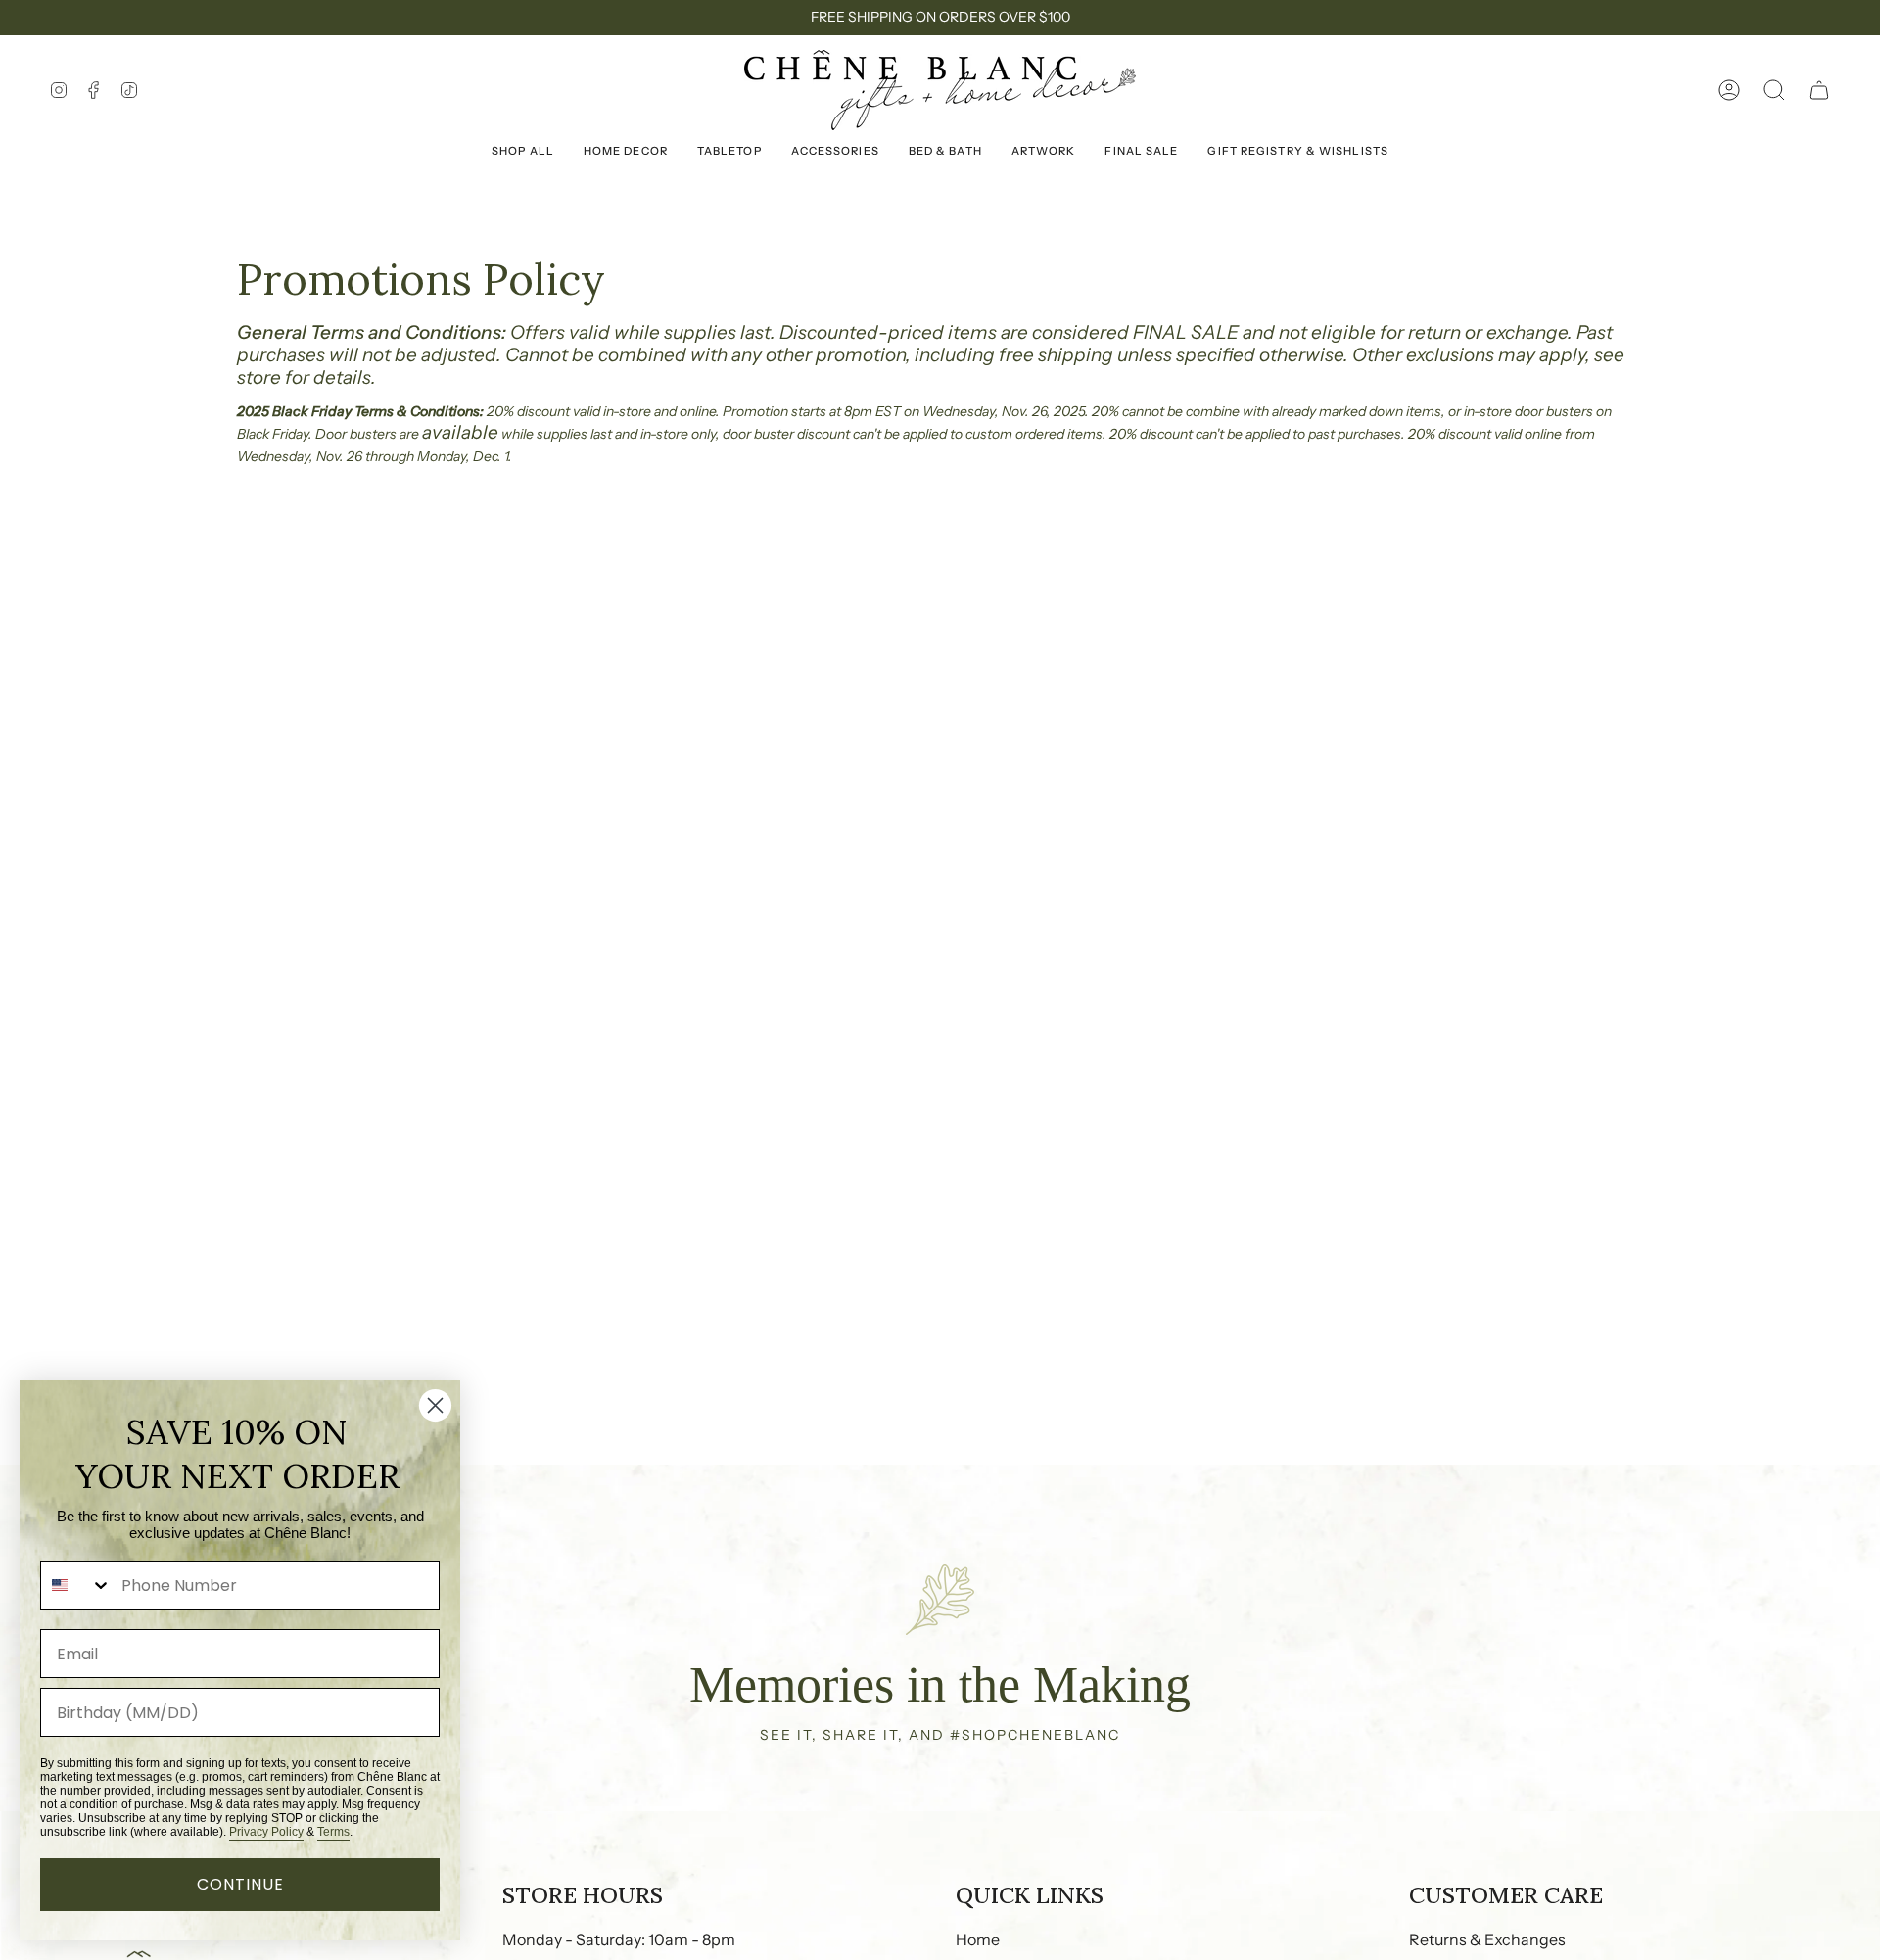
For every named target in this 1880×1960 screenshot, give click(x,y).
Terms (333, 1832)
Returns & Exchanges (1487, 1939)
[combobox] (76, 1585)
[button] (1774, 90)
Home (978, 1939)
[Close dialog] (435, 1405)
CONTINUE (240, 1884)
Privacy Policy (266, 1832)
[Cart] (1819, 90)
